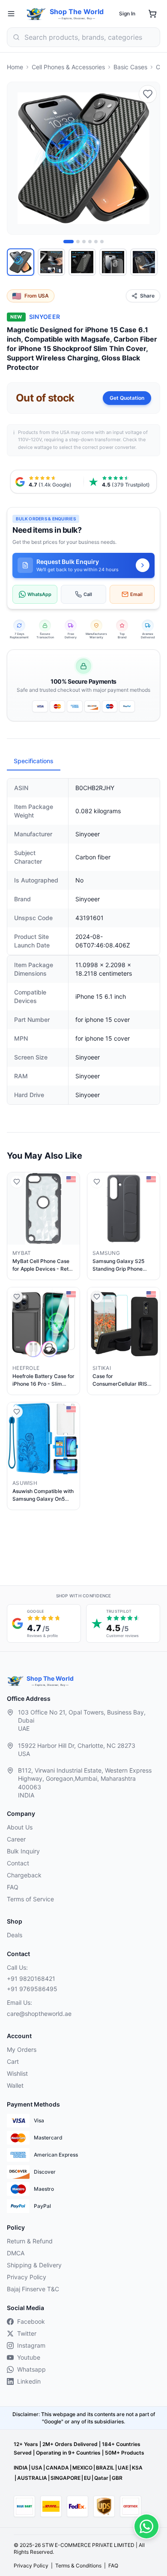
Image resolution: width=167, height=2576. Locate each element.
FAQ (13, 1887)
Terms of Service (30, 1899)
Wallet (15, 2085)
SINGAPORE (66, 2478)
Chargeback (24, 1875)
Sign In (127, 13)
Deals (15, 1935)
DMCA (16, 2253)
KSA (137, 2468)
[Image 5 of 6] (96, 242)
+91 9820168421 (31, 1978)
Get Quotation (127, 398)
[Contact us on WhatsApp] (146, 2526)
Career (16, 1839)
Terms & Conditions (78, 2566)
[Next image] (149, 158)
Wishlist (17, 2073)
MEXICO (82, 2468)
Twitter (27, 2333)
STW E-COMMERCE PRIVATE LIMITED (88, 2545)
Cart (13, 2061)
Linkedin (29, 2381)
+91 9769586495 (32, 1989)
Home (15, 67)
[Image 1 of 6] (69, 242)
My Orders (22, 2049)
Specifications (34, 761)
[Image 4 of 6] (90, 242)
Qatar (101, 2478)
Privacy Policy (27, 2277)
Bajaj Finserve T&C (33, 2289)
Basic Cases (130, 67)
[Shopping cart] (152, 14)
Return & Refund (30, 2241)
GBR (117, 2478)
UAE (123, 2468)
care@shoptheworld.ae (39, 2014)
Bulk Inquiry (23, 1851)
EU (87, 2478)
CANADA (57, 2468)
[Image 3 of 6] (84, 242)
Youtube (29, 2357)
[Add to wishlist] (148, 94)
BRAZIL (105, 2468)
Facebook (31, 2321)
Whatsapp (31, 2369)
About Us (20, 1827)
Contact (18, 1863)
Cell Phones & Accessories (68, 67)
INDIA (21, 2468)
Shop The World (77, 12)
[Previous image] (18, 158)
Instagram (31, 2345)
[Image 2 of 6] (78, 242)
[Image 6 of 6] (102, 242)
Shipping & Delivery (34, 2265)
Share (147, 296)
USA (37, 2468)
